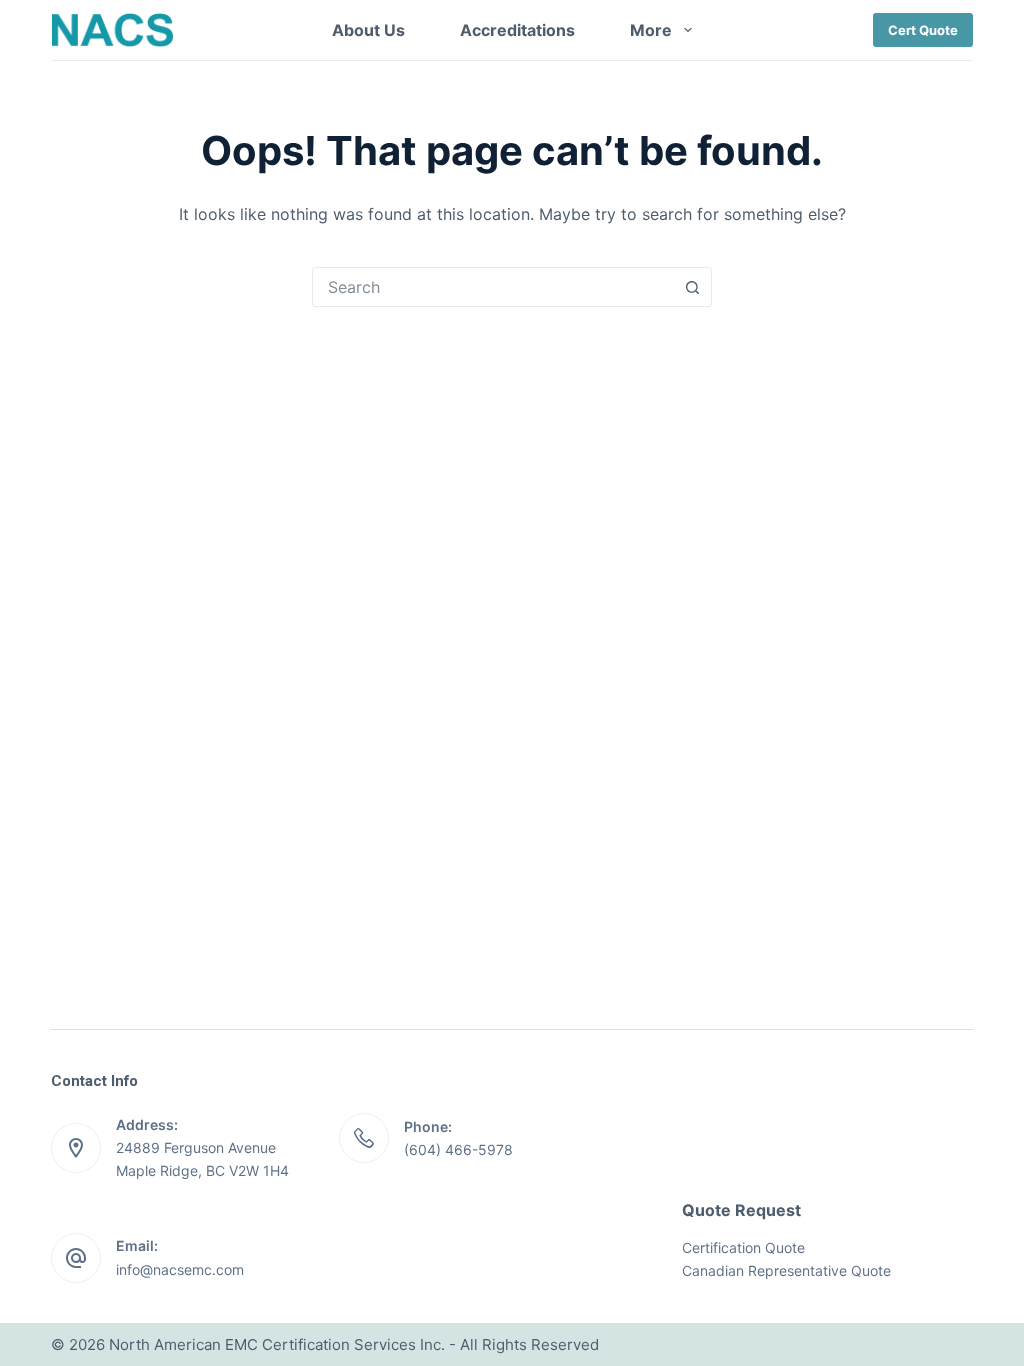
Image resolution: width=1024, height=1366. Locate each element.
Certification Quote (743, 1247)
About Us (368, 30)
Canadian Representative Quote (786, 1270)
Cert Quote (923, 30)
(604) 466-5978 (458, 1149)
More (651, 30)
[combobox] (493, 287)
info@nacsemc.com (180, 1269)
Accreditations (517, 30)
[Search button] (692, 287)
